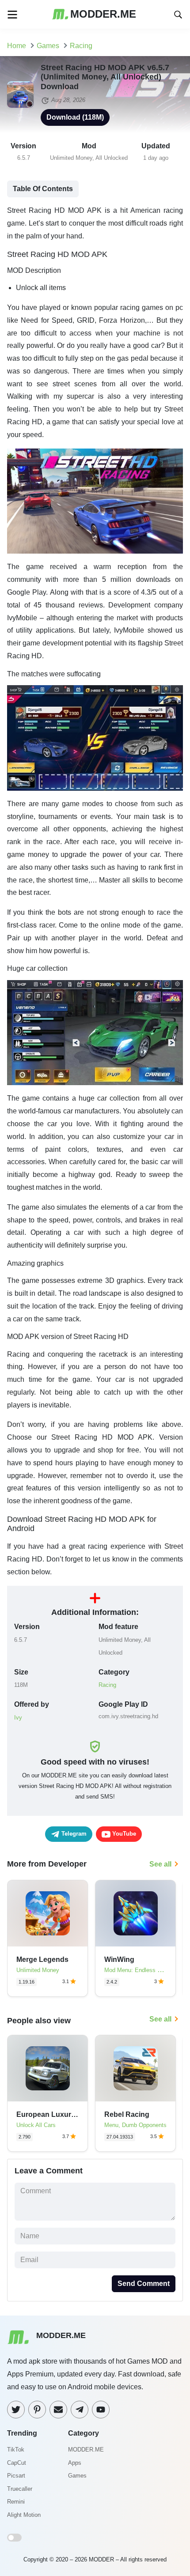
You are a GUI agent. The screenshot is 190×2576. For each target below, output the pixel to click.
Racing (107, 1685)
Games (77, 2476)
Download (75, 117)
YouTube (123, 1834)
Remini (16, 2502)
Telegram (73, 1834)
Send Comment (144, 2284)
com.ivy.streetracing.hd (128, 1716)
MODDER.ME (86, 2450)
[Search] (178, 14)
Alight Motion (24, 2515)
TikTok (16, 2450)
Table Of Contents (43, 189)
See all (160, 1864)
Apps (75, 2463)
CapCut (17, 2463)
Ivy (18, 1718)
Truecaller (20, 2489)
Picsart (16, 2476)
